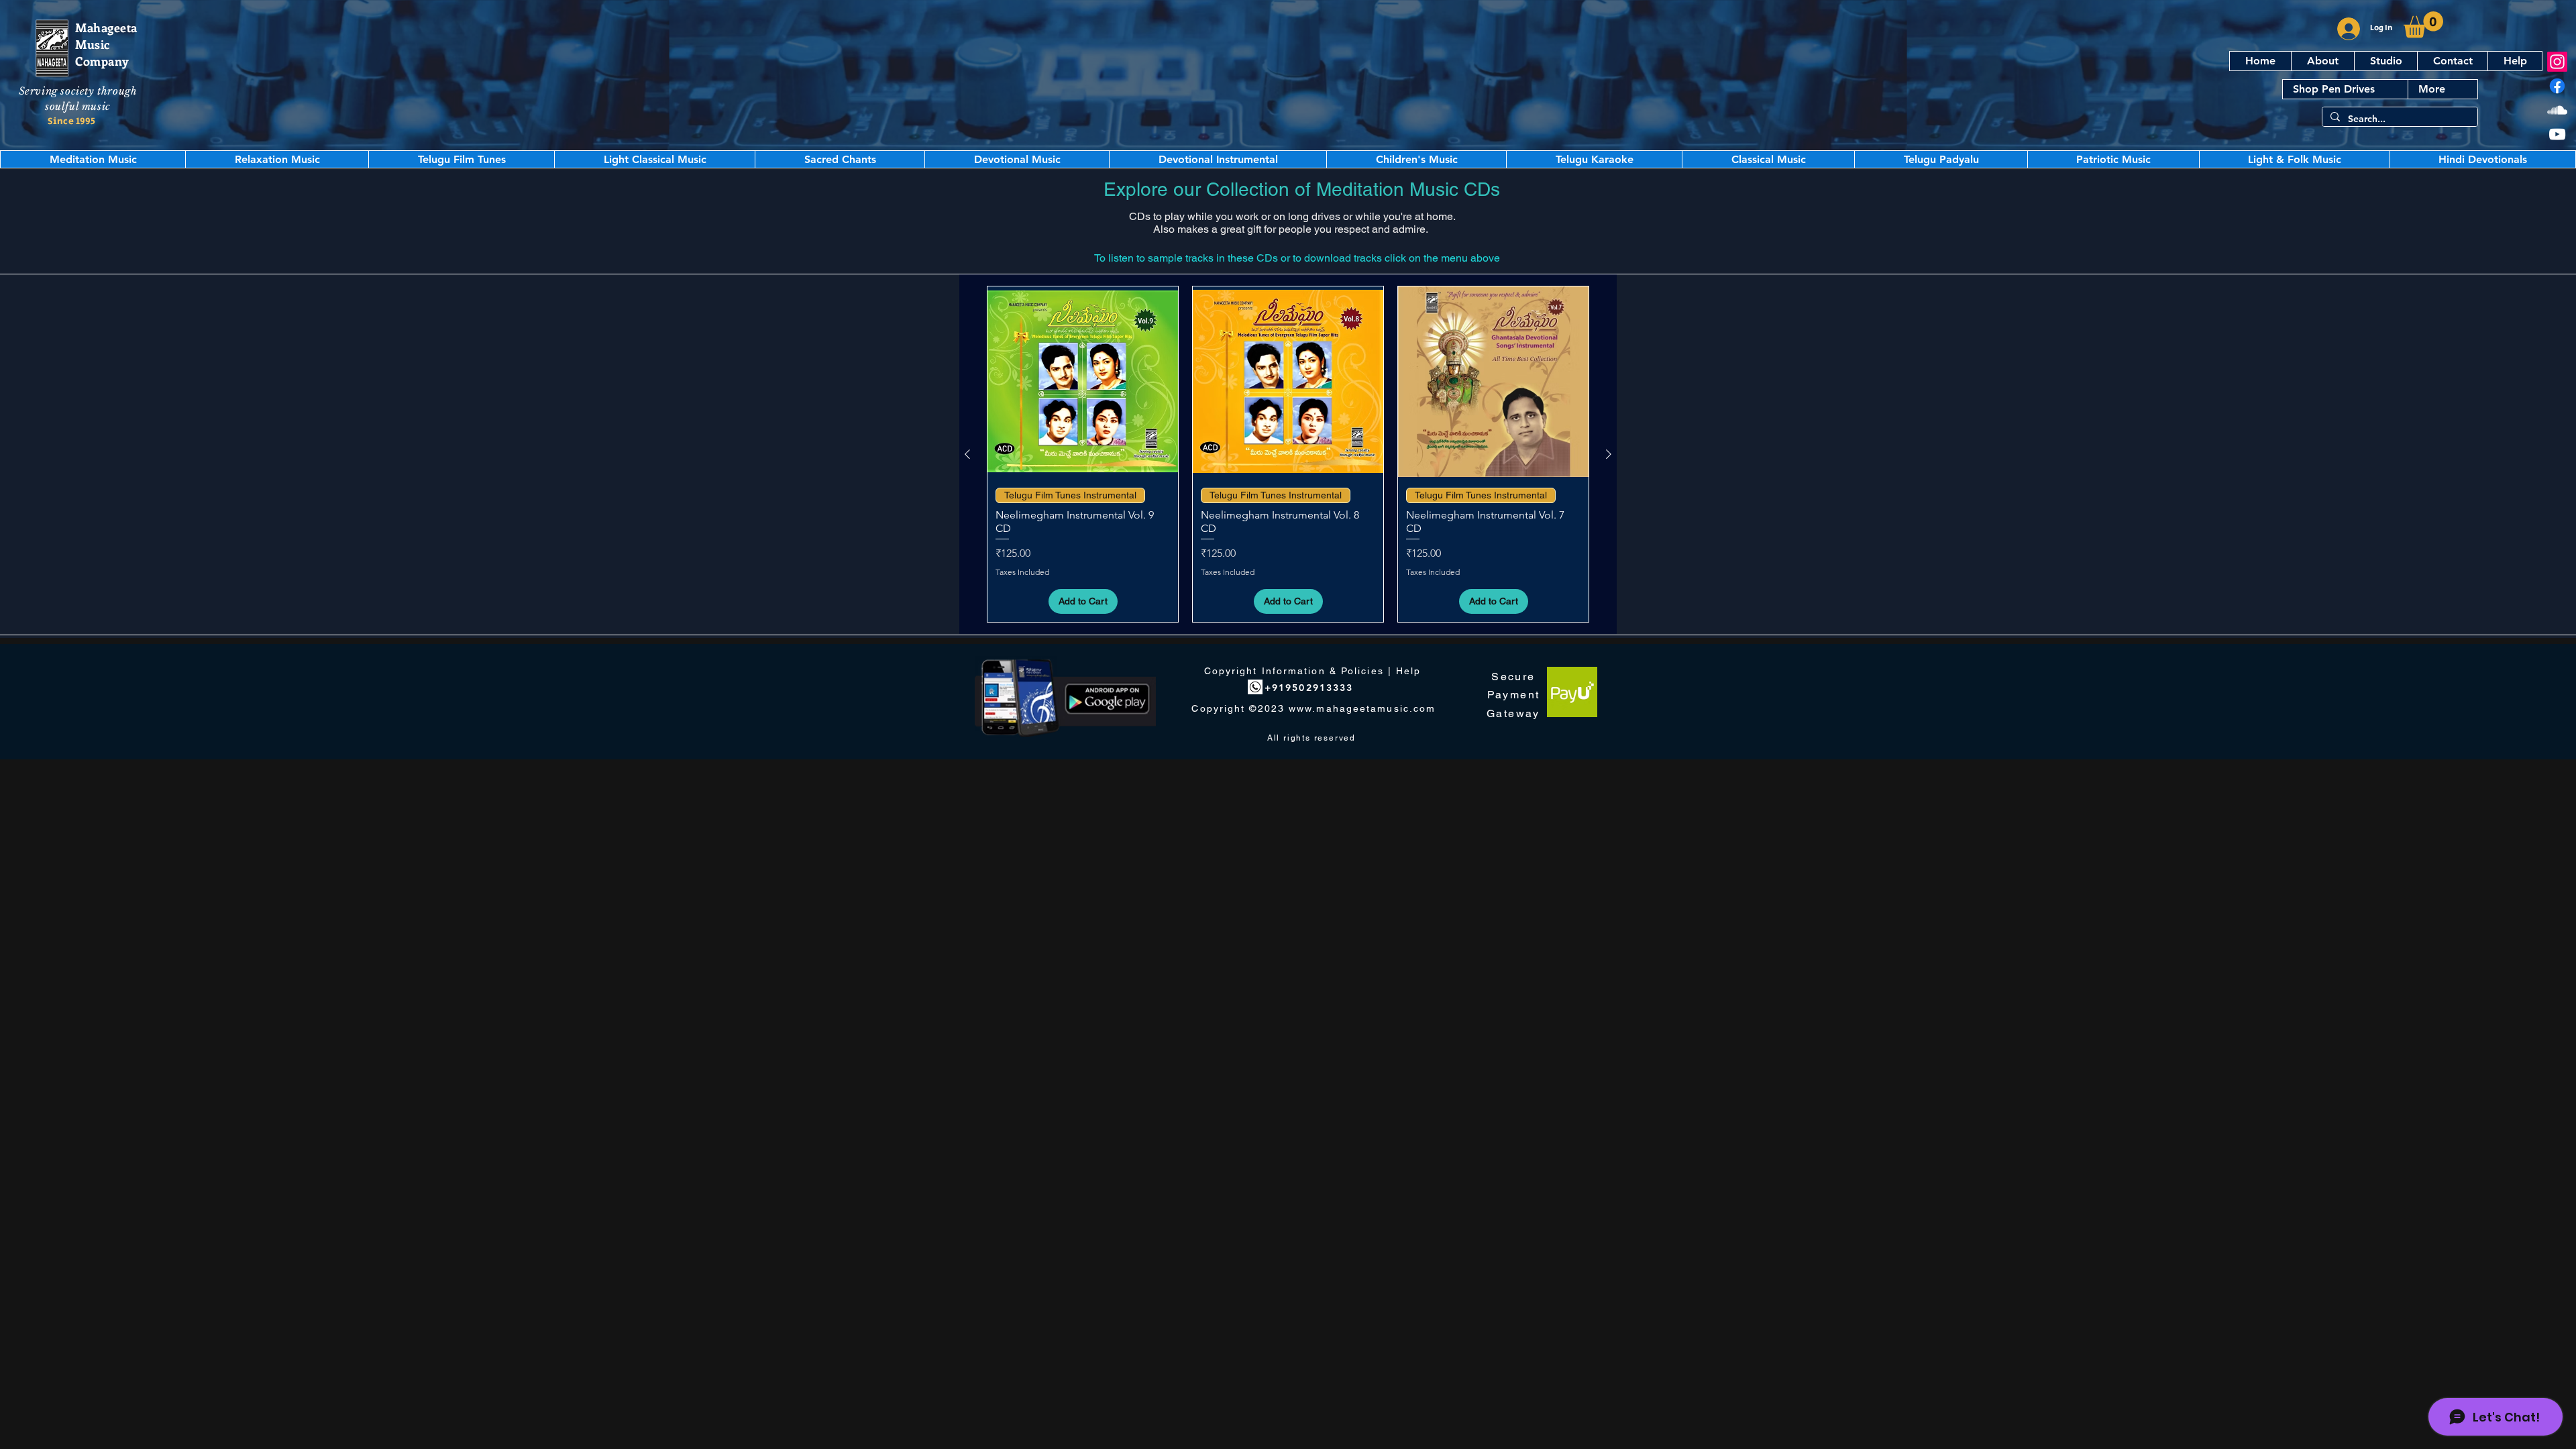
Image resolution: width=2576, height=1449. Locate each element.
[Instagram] (2557, 62)
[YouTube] (2557, 134)
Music (93, 44)
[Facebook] (2557, 86)
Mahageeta (106, 28)
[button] (2423, 24)
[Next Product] (1609, 454)
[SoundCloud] (2557, 110)
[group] (1288, 454)
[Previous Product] (967, 454)
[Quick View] (1083, 382)
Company (102, 61)
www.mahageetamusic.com (1362, 708)
